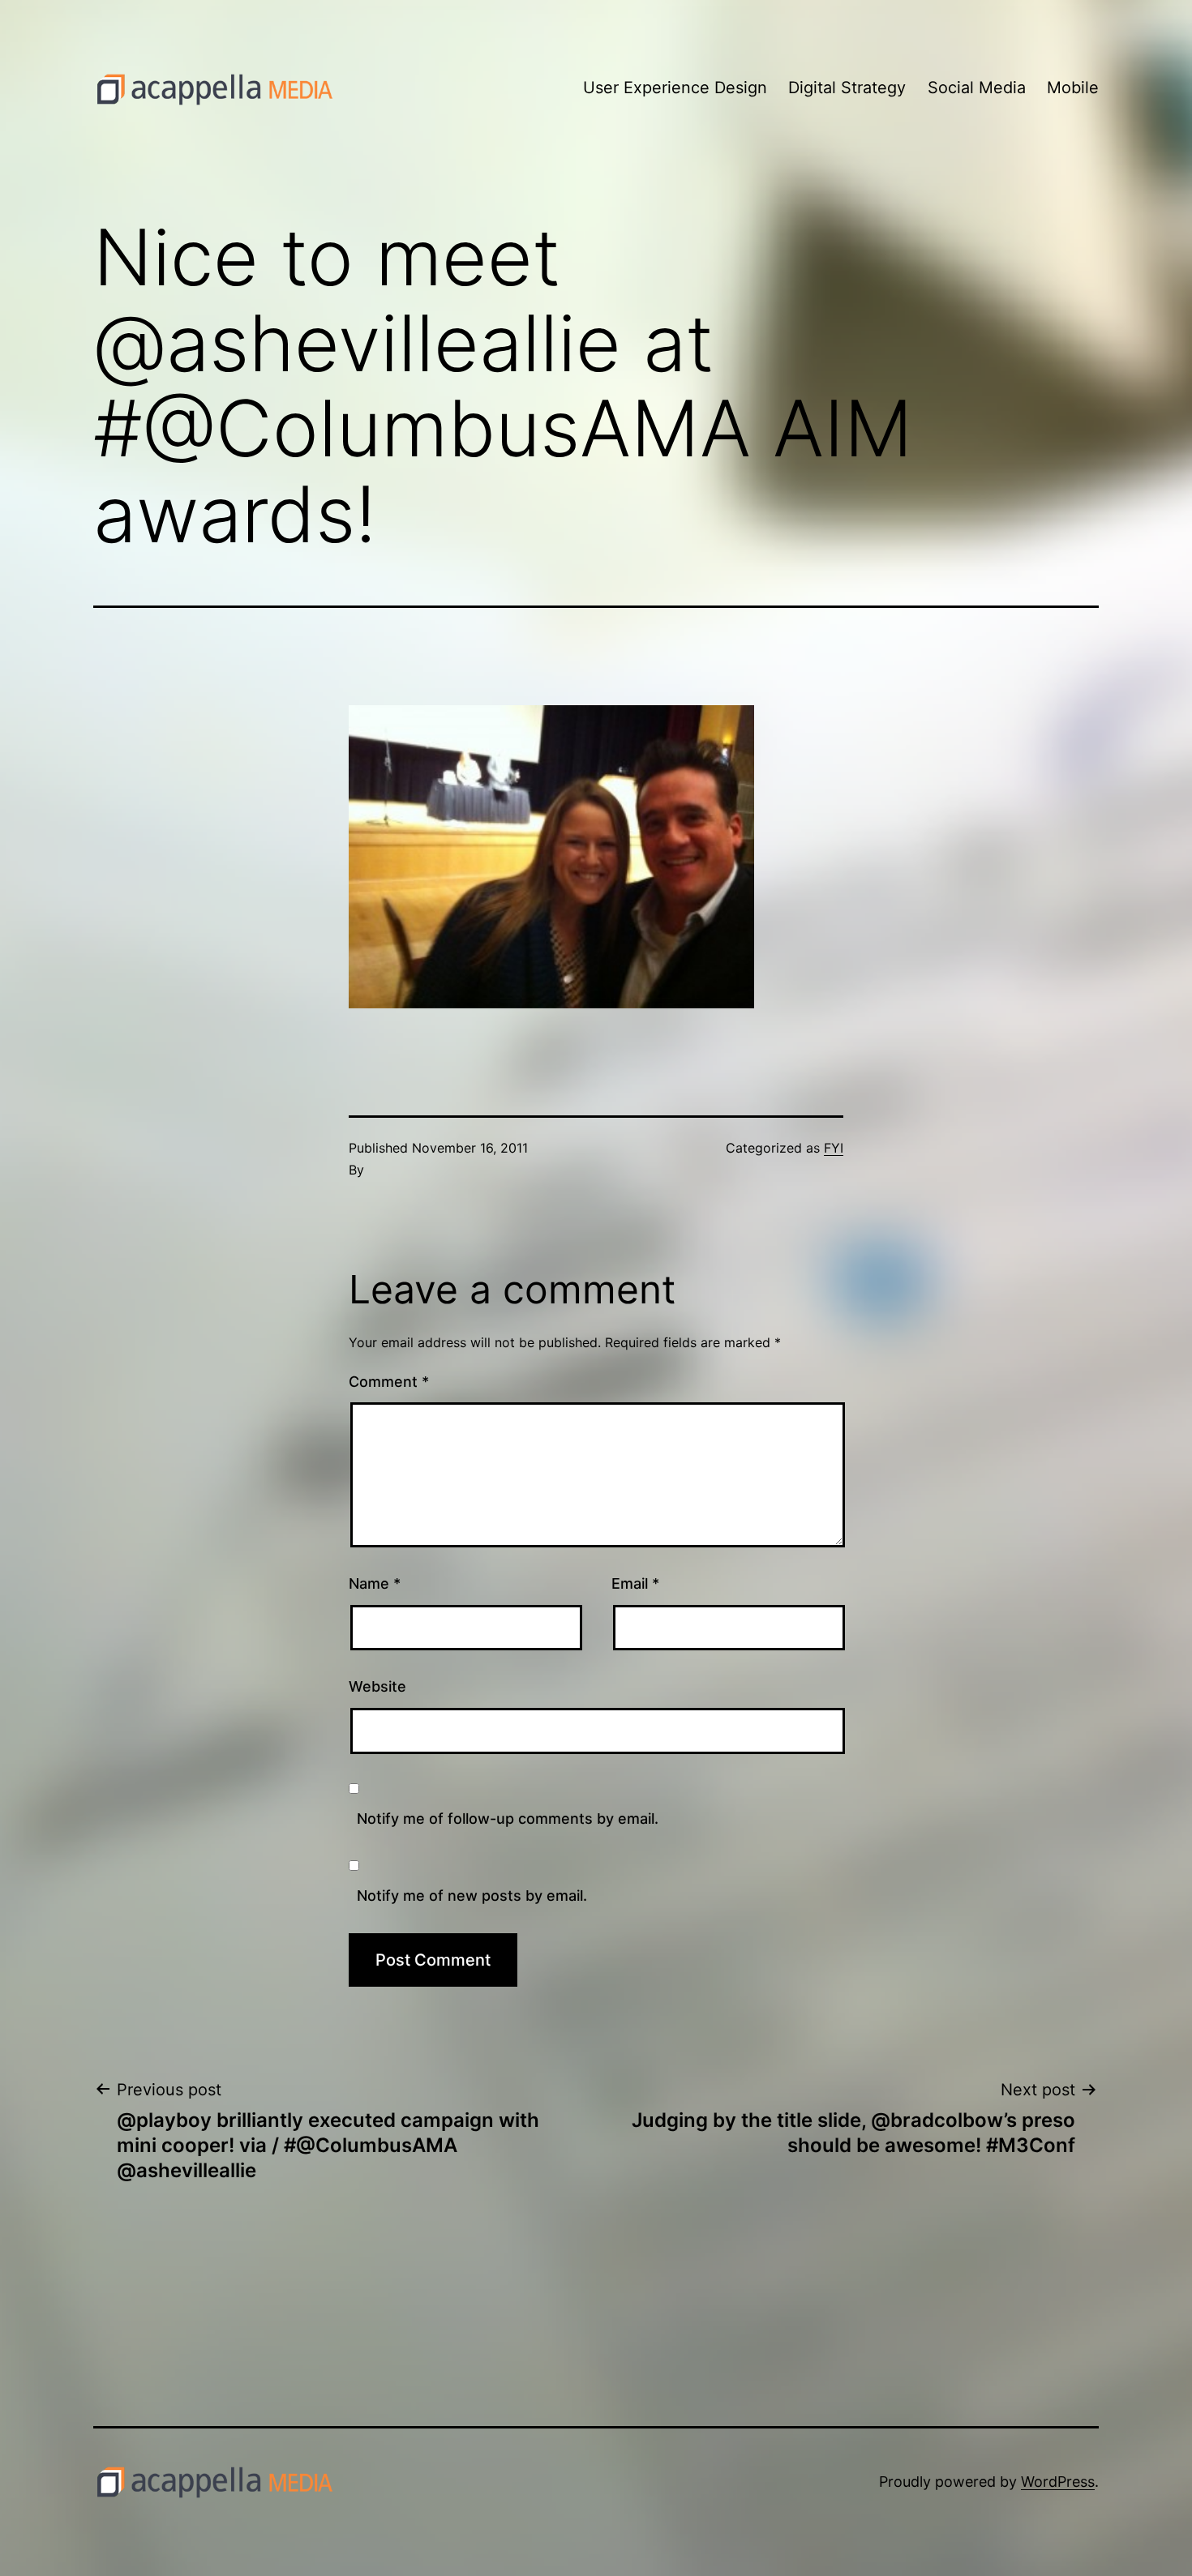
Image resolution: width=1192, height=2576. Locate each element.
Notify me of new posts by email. (472, 1896)
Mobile (1073, 88)
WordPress (1058, 2482)
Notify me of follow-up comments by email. (508, 1819)
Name (375, 1583)
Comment (389, 1382)
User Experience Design (675, 88)
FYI (834, 1148)
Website (377, 1686)
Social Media (977, 88)
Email (635, 1583)
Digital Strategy (847, 88)
